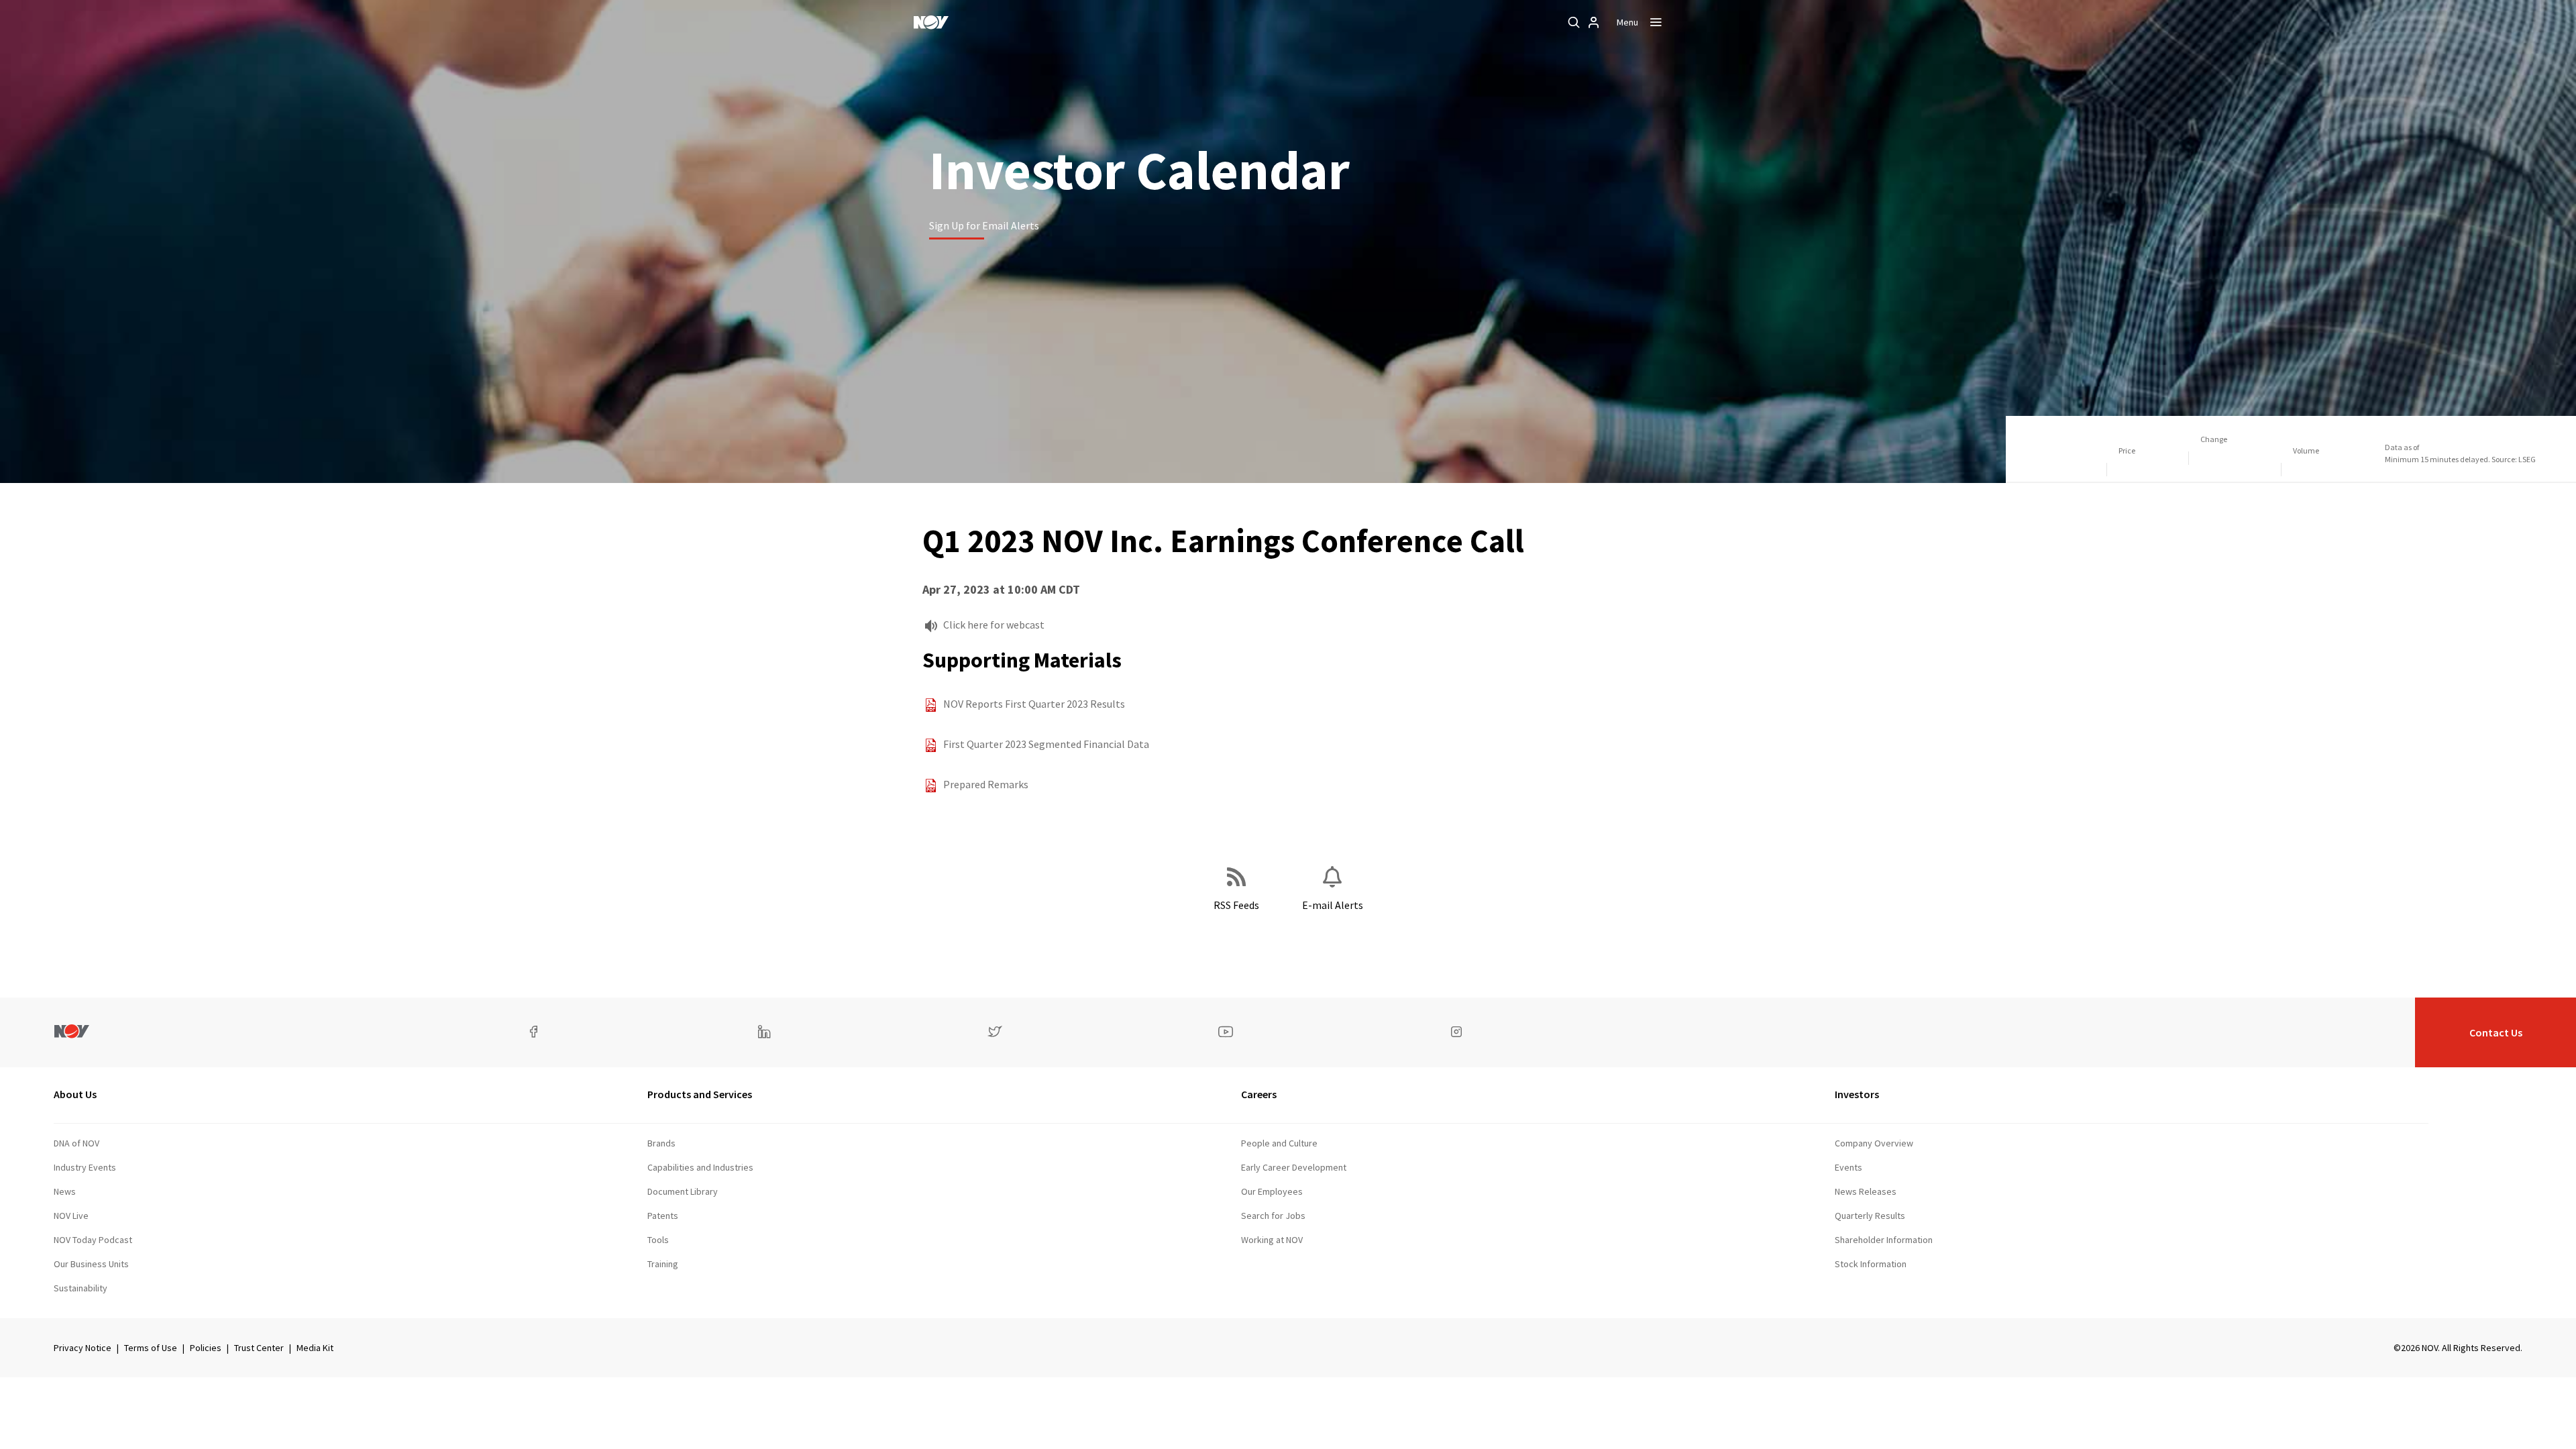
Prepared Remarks (986, 784)
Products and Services (700, 1094)
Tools (658, 1240)
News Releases (1866, 1191)
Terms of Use (151, 1348)
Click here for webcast (994, 625)
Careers (1259, 1094)
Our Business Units (91, 1264)
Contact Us (2496, 1032)
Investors (1857, 1094)
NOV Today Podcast (93, 1240)
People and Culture (1279, 1143)
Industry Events (85, 1167)
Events (1848, 1167)
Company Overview (1874, 1143)
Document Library (683, 1191)
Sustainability (80, 1288)
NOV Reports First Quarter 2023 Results (1034, 704)
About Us (75, 1094)
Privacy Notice (83, 1348)
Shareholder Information (1884, 1240)
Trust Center (259, 1348)
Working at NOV (1272, 1240)
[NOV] (931, 22)
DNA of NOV (76, 1143)
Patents (663, 1216)
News (65, 1191)
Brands (661, 1143)
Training (663, 1264)
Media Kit (315, 1348)
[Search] (1574, 22)
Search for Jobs (1273, 1216)
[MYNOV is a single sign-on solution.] (1594, 22)
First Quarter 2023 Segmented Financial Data (1046, 744)
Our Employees (1272, 1191)
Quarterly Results (1870, 1216)
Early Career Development (1294, 1167)
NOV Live (71, 1216)
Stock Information (1871, 1264)
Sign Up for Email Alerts (984, 225)
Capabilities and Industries (700, 1167)
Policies (206, 1348)
